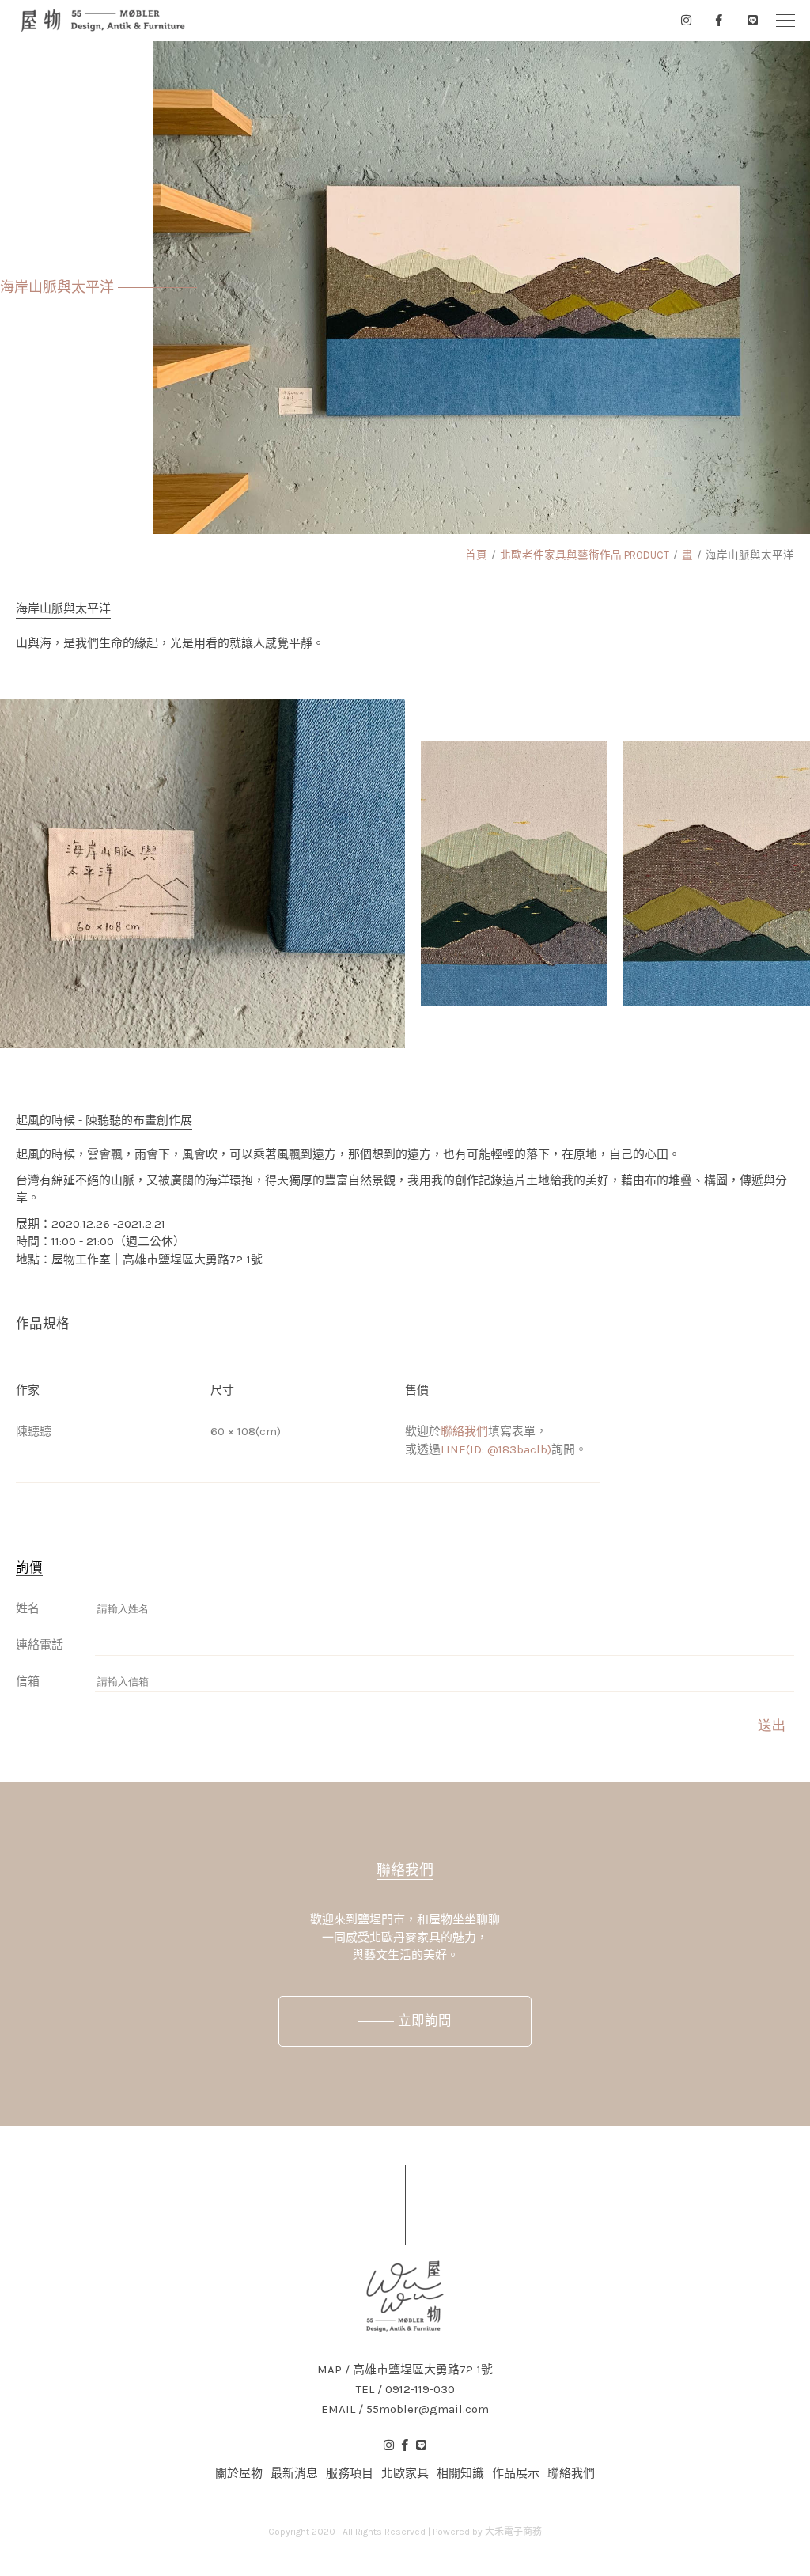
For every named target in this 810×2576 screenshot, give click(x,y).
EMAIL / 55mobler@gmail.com (405, 2409)
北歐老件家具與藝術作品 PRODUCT (585, 555)
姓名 (28, 1608)
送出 (772, 1726)
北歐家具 (405, 2473)
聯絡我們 (464, 1431)
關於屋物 (239, 2473)
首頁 (476, 555)
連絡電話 (40, 1645)
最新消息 (294, 2473)
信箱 (28, 1681)
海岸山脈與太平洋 (750, 555)
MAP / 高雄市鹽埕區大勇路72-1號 (405, 2370)
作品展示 (516, 2473)
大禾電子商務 (513, 2532)
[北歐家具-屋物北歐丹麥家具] (103, 21)
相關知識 (460, 2473)
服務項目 (350, 2473)
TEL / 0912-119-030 (405, 2390)
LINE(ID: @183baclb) (496, 1449)
